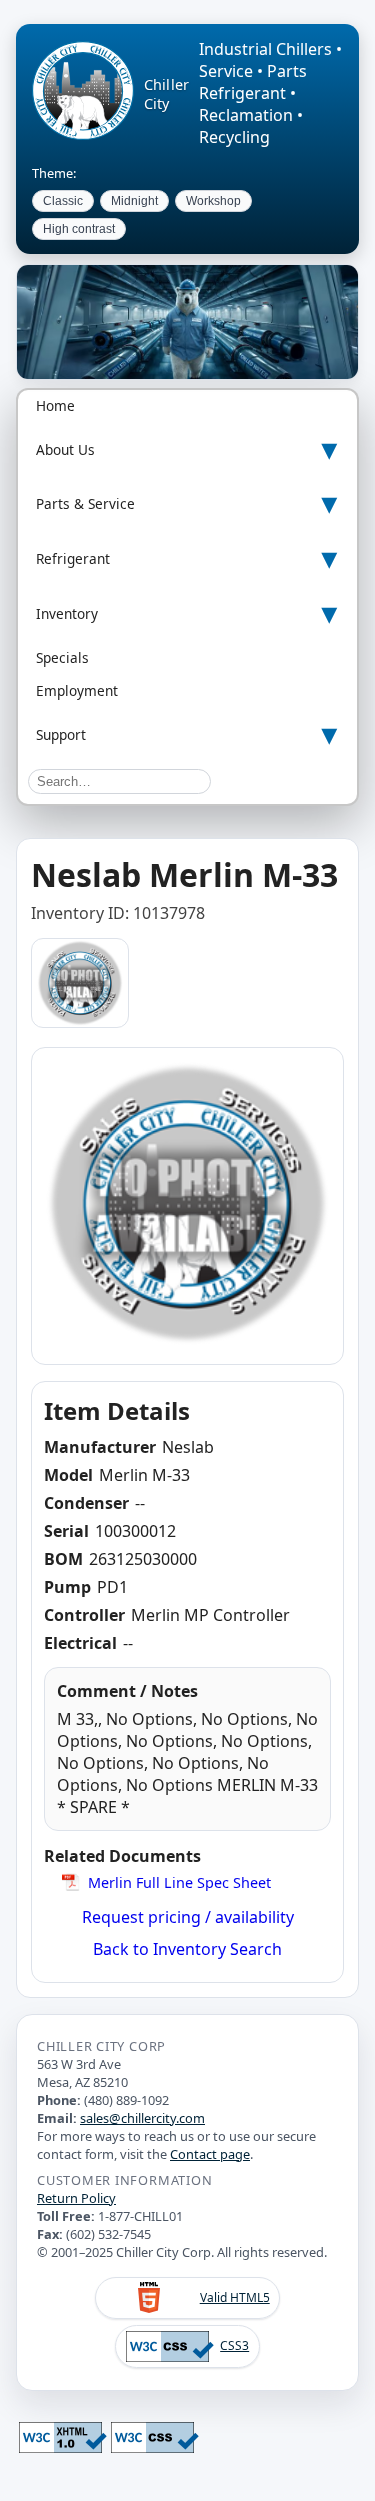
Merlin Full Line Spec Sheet (179, 1882)
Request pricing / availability (188, 1917)
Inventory (67, 613)
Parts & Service (85, 503)
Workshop (213, 201)
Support (61, 734)
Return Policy (76, 2198)
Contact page (210, 2154)
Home (55, 405)
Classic (63, 201)
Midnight (134, 201)
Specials (62, 657)
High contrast (79, 229)
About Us (65, 449)
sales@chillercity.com (142, 2118)
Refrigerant (73, 558)
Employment (77, 690)
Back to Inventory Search (187, 1949)
